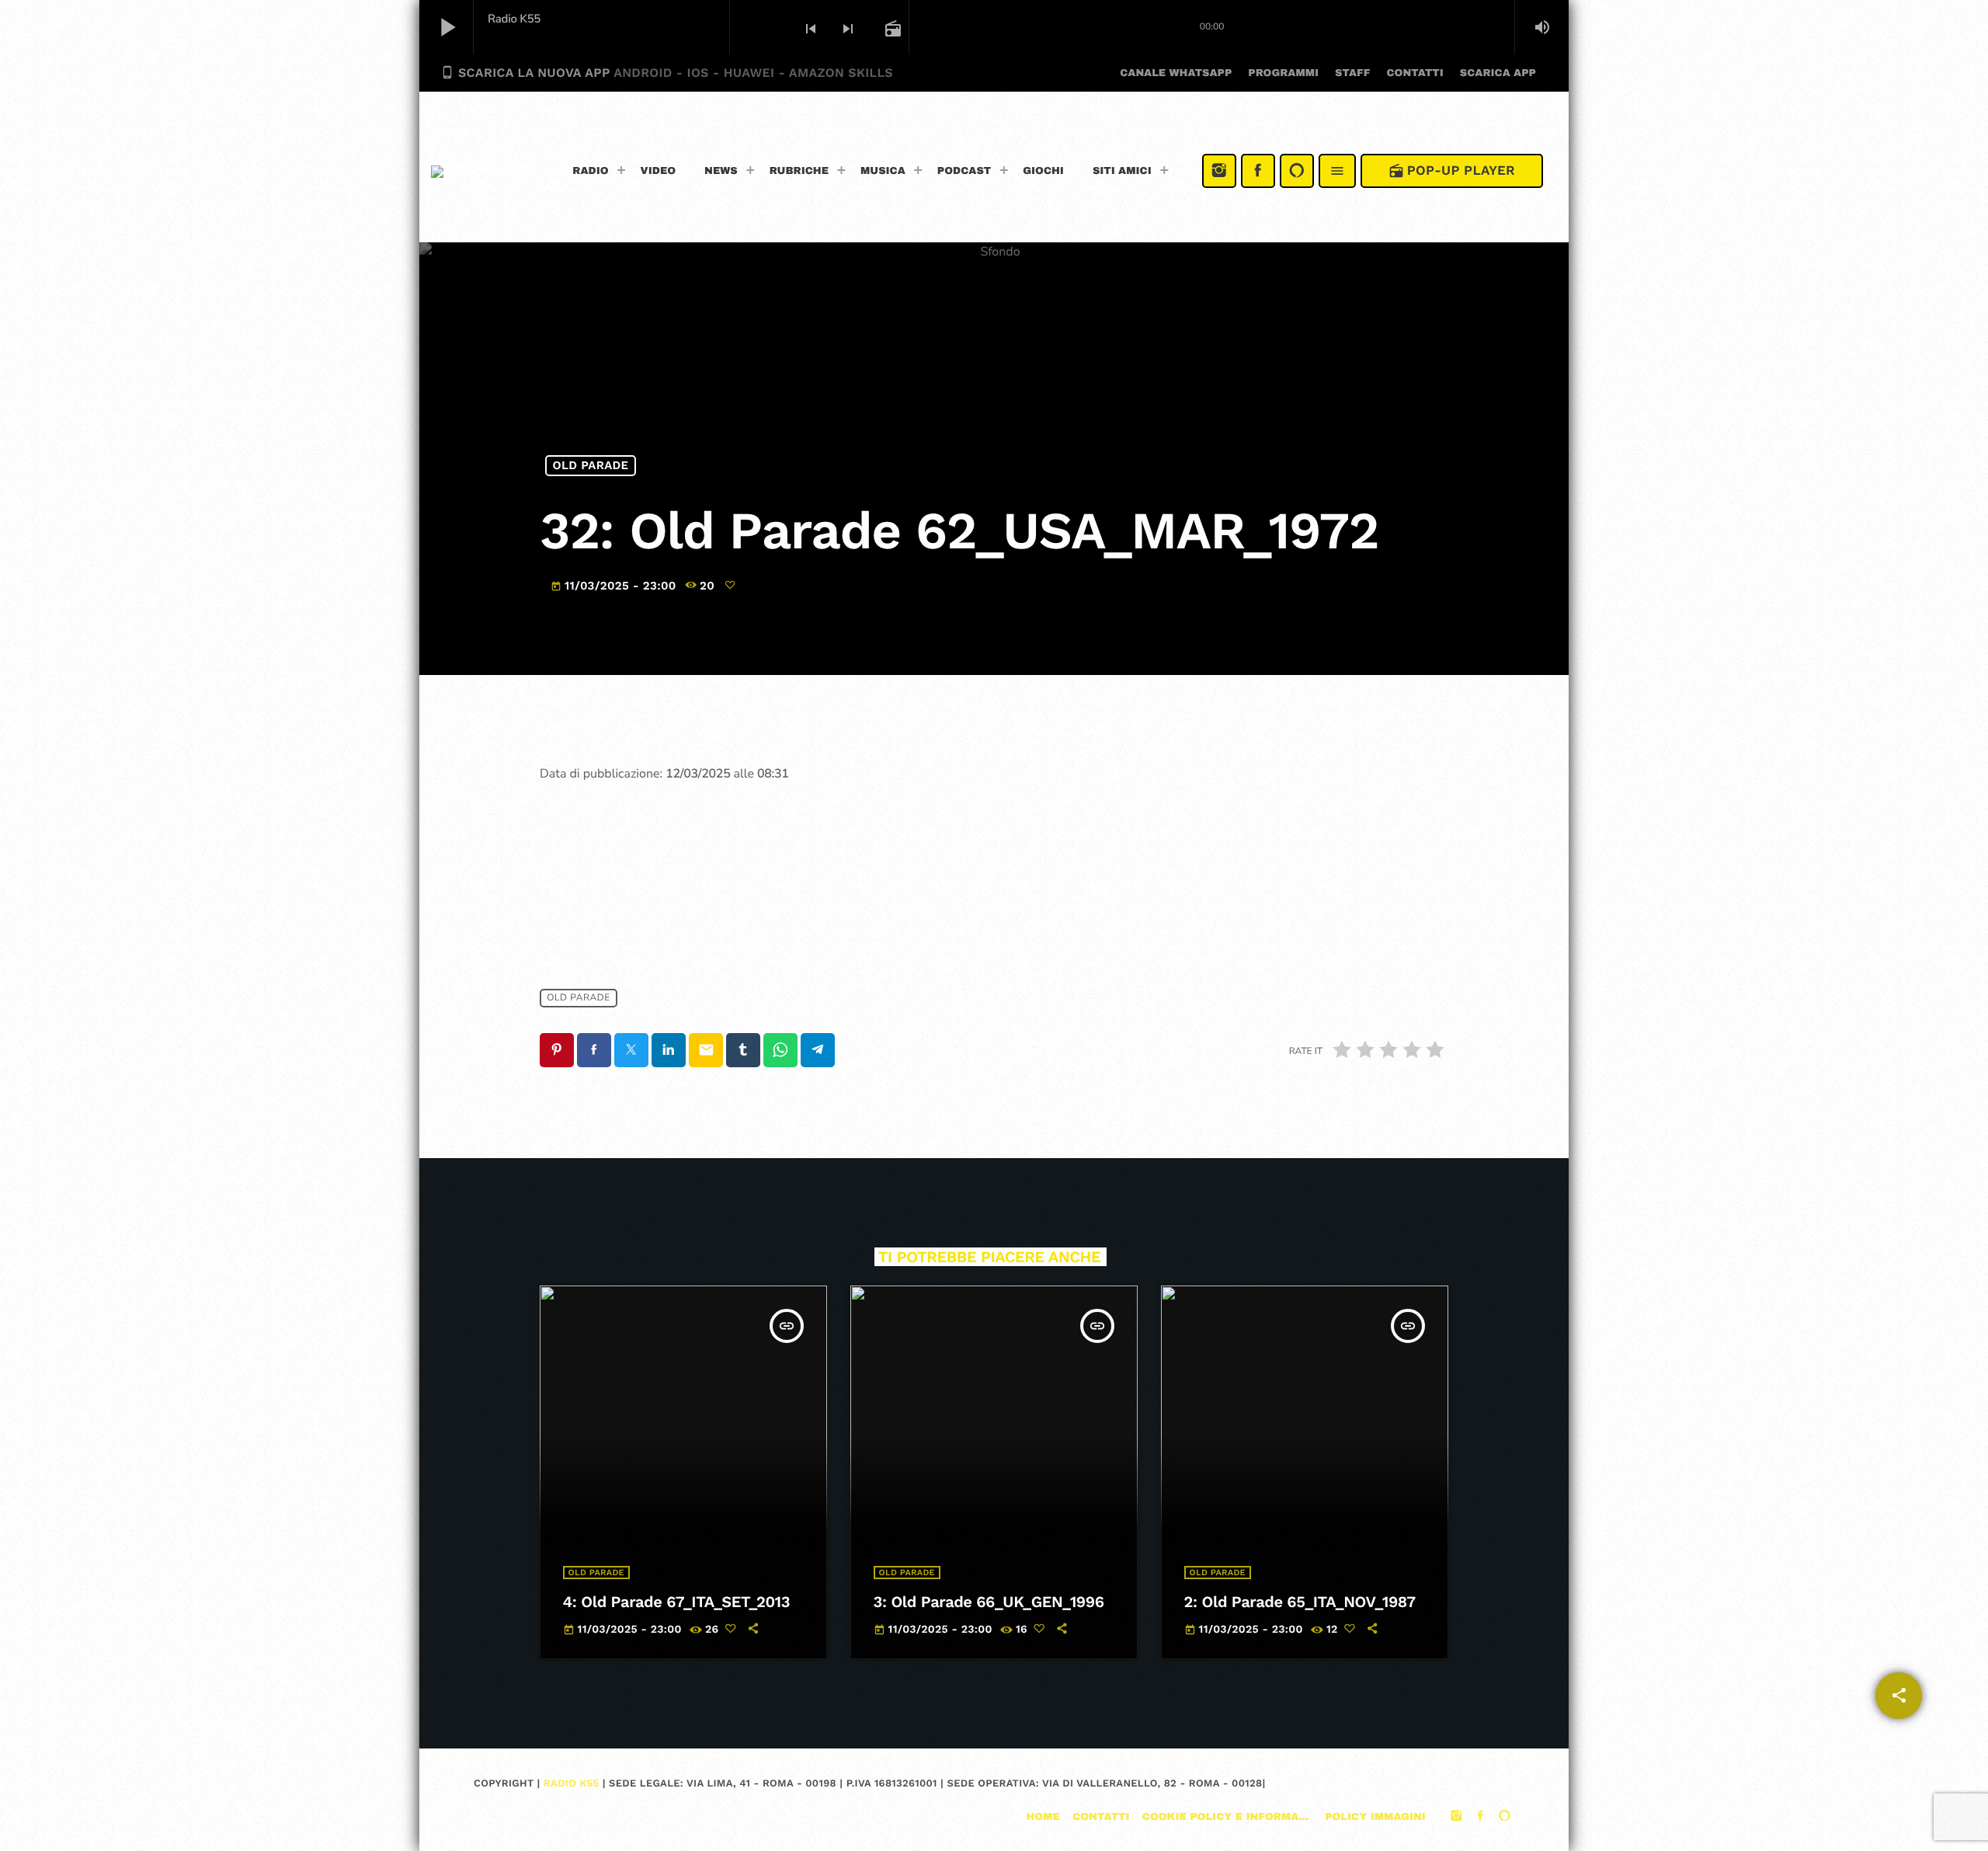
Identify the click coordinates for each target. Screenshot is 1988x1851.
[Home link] (483, 171)
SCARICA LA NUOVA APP (667, 73)
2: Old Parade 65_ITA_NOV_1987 (1300, 1602)
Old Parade (591, 465)
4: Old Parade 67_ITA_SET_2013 (677, 1602)
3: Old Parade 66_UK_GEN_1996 (989, 1602)
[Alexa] (1297, 171)
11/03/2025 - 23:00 (615, 586)
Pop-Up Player (1452, 171)
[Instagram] (1219, 171)
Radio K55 (571, 1784)
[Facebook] (1258, 171)
